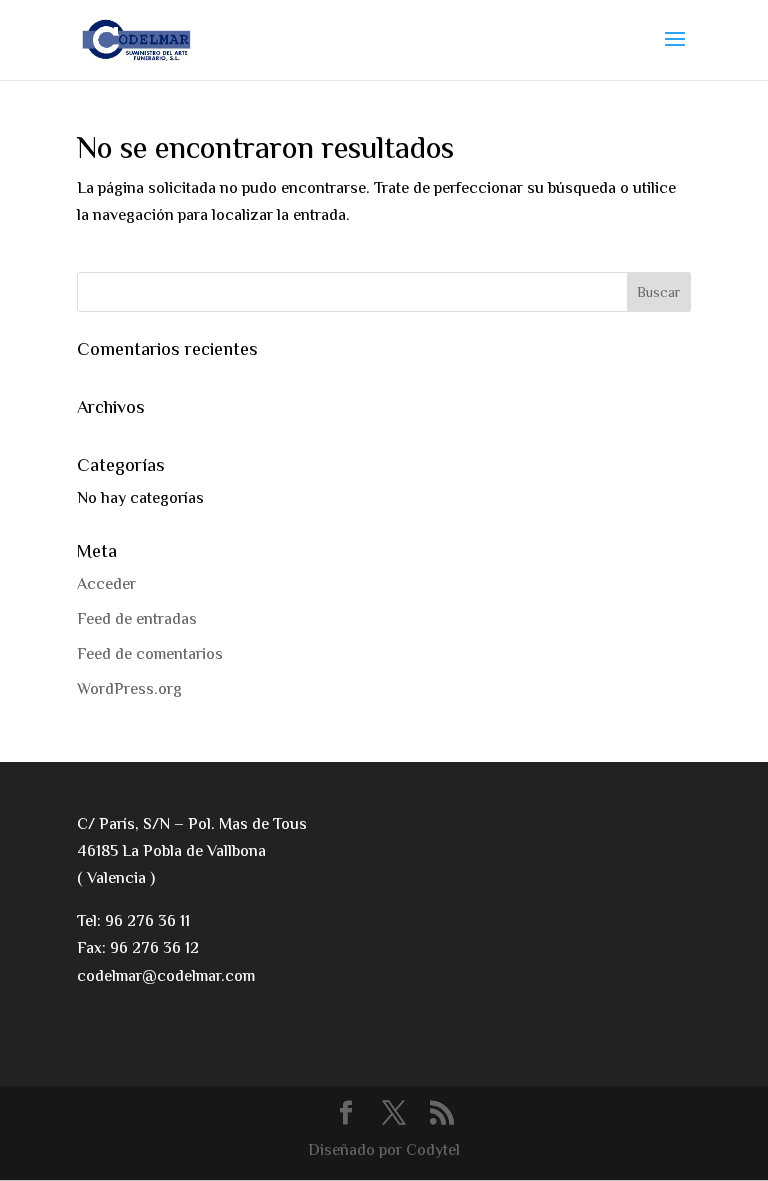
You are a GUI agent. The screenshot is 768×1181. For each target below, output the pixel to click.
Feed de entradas (137, 620)
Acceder (106, 585)
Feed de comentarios (150, 655)
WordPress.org (129, 690)
